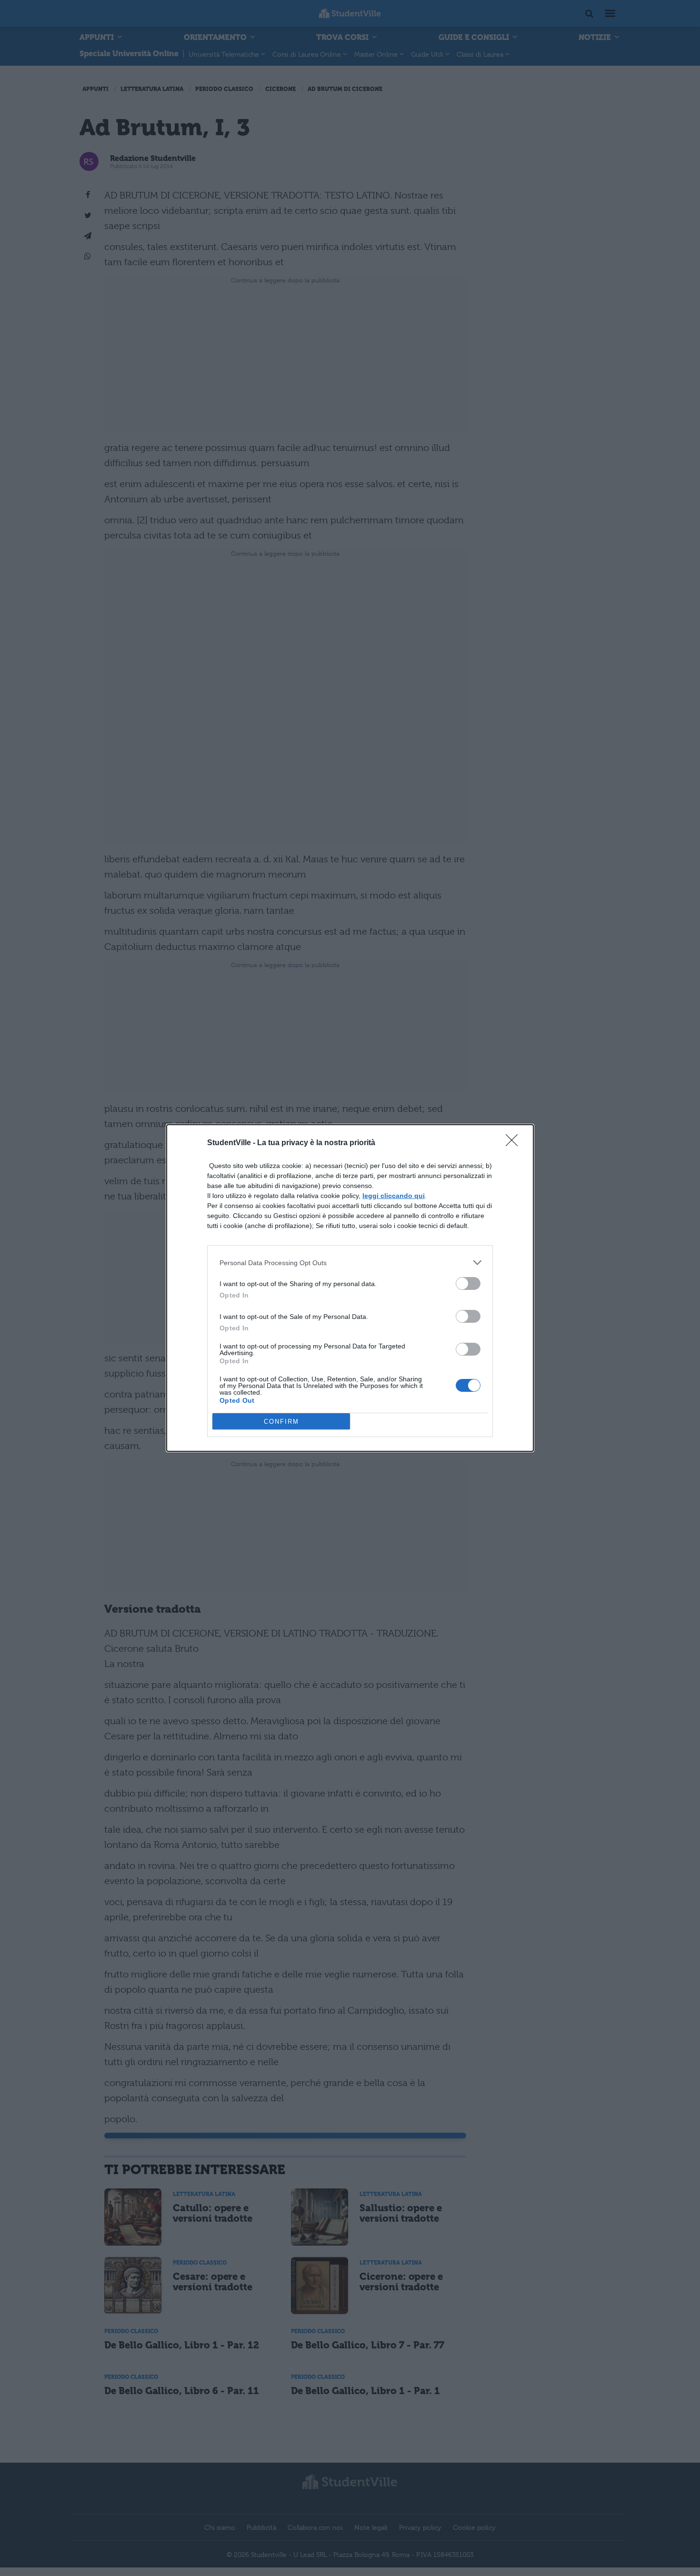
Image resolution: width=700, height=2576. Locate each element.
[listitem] (350, 1263)
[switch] (468, 1283)
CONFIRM (281, 1422)
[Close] (515, 1143)
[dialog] (350, 1288)
